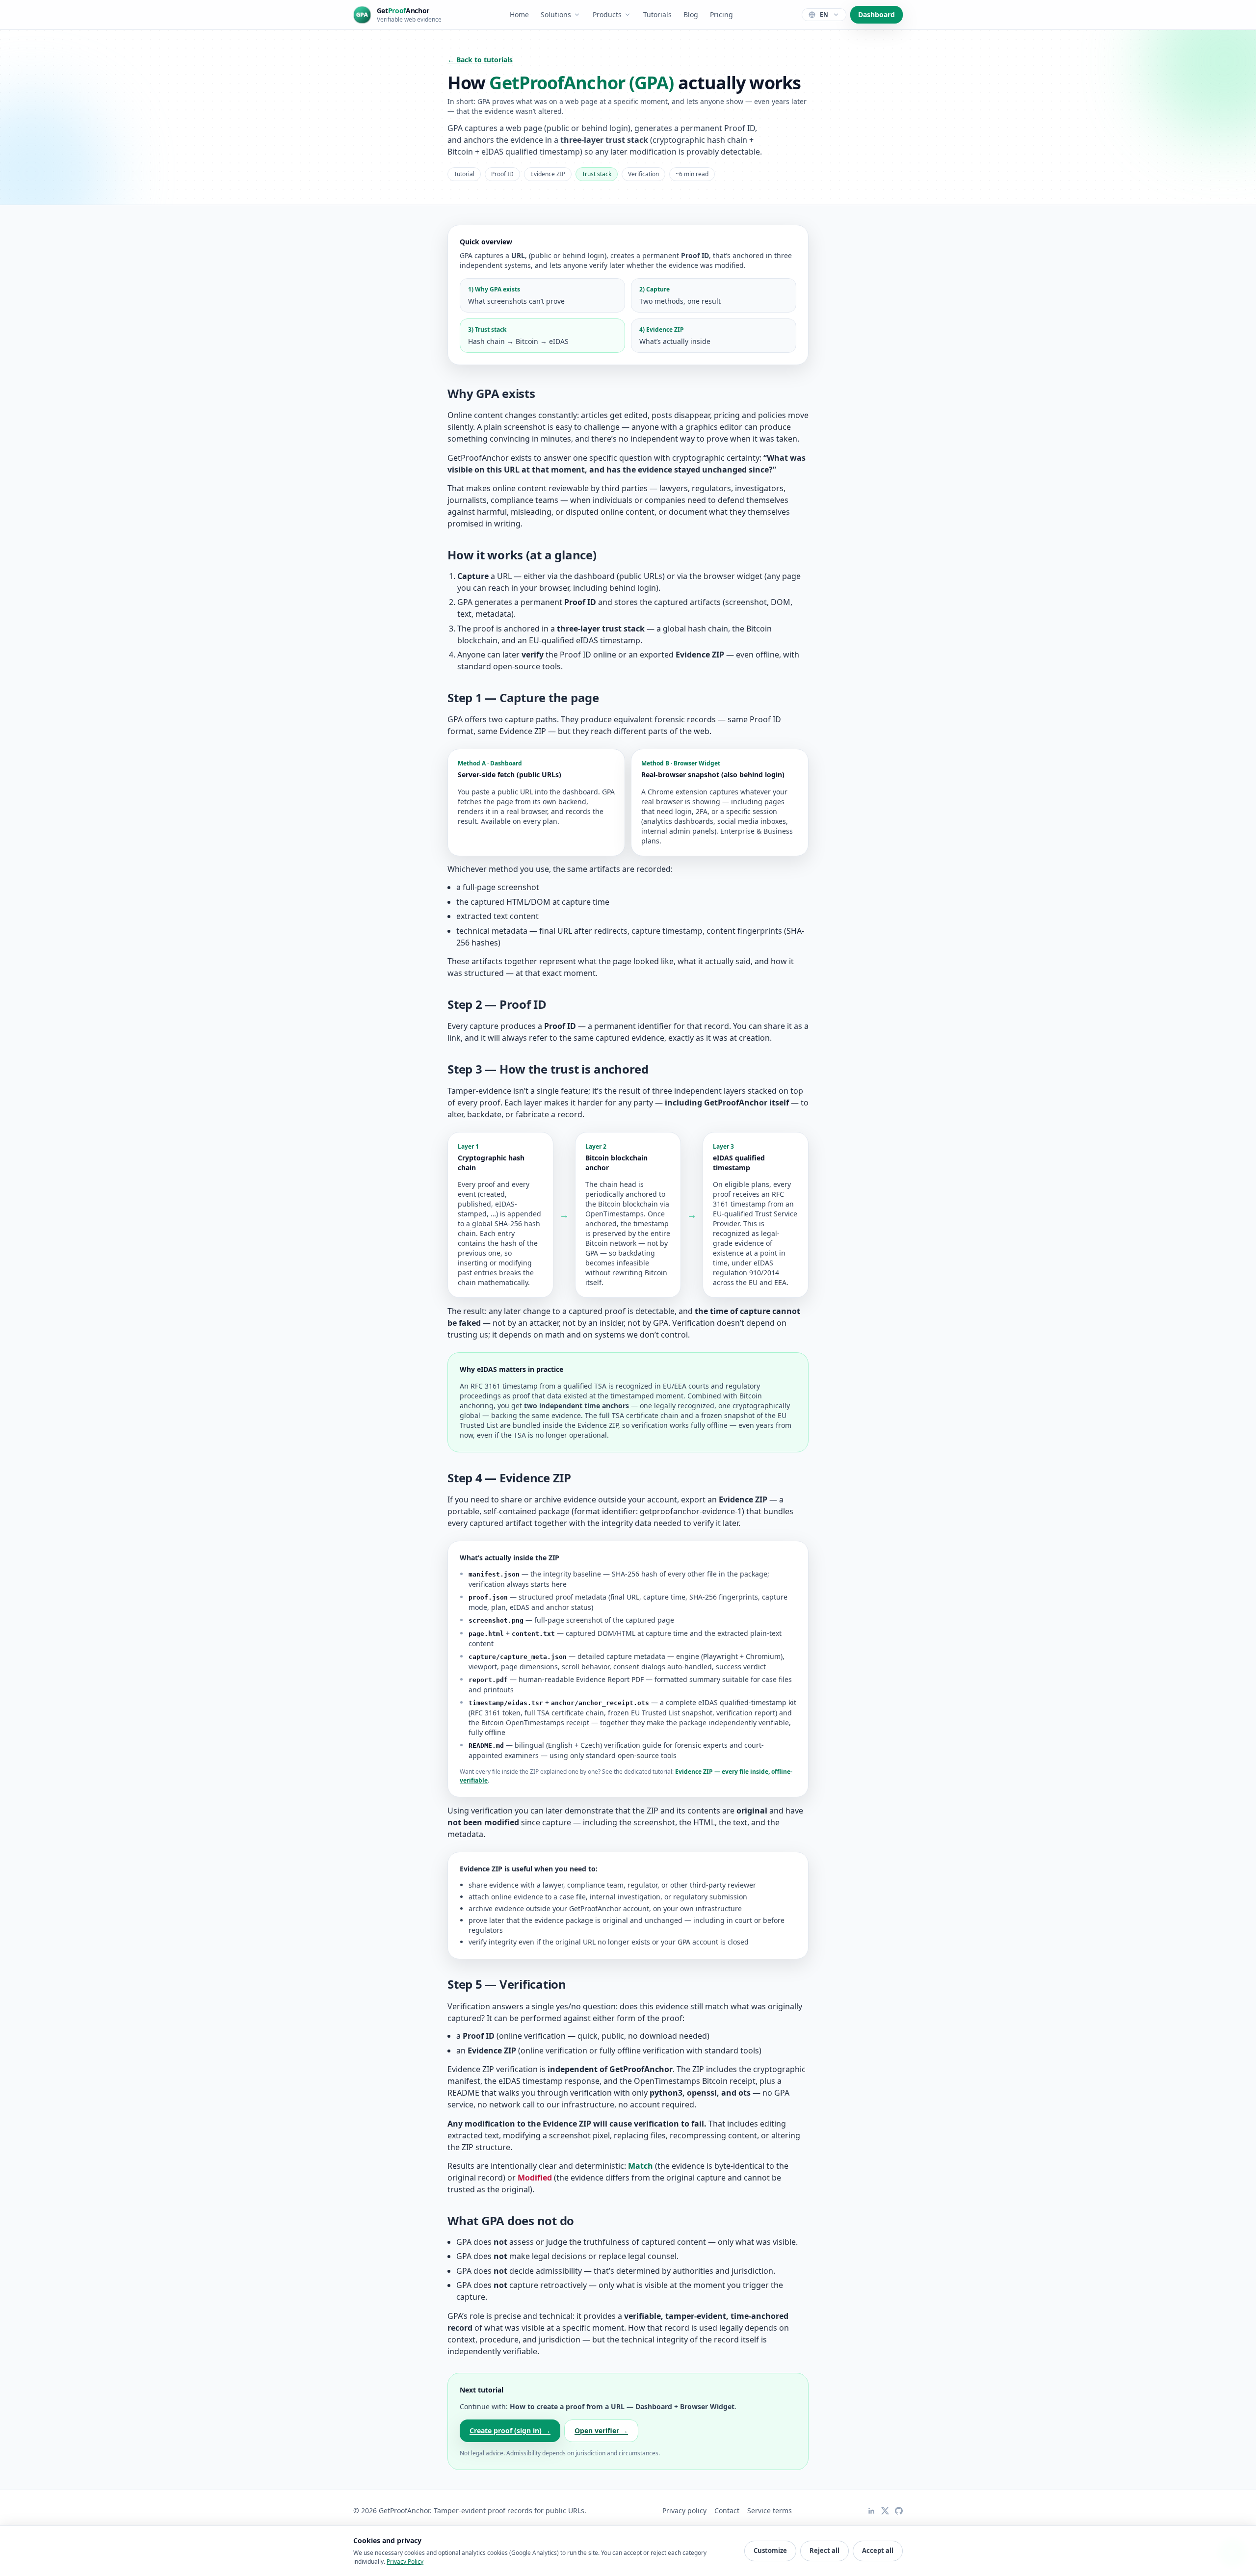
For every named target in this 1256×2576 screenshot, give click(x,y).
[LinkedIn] (871, 2511)
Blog (691, 14)
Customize (770, 2550)
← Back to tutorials (480, 60)
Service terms (770, 2510)
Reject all (824, 2550)
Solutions (556, 14)
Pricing (721, 14)
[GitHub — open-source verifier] (899, 2511)
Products (607, 14)
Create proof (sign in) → (510, 2431)
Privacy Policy (405, 2562)
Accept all (878, 2550)
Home (519, 14)
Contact (727, 2510)
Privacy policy (684, 2510)
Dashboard (877, 14)
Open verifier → (601, 2431)
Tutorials (657, 14)
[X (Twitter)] (885, 2511)
